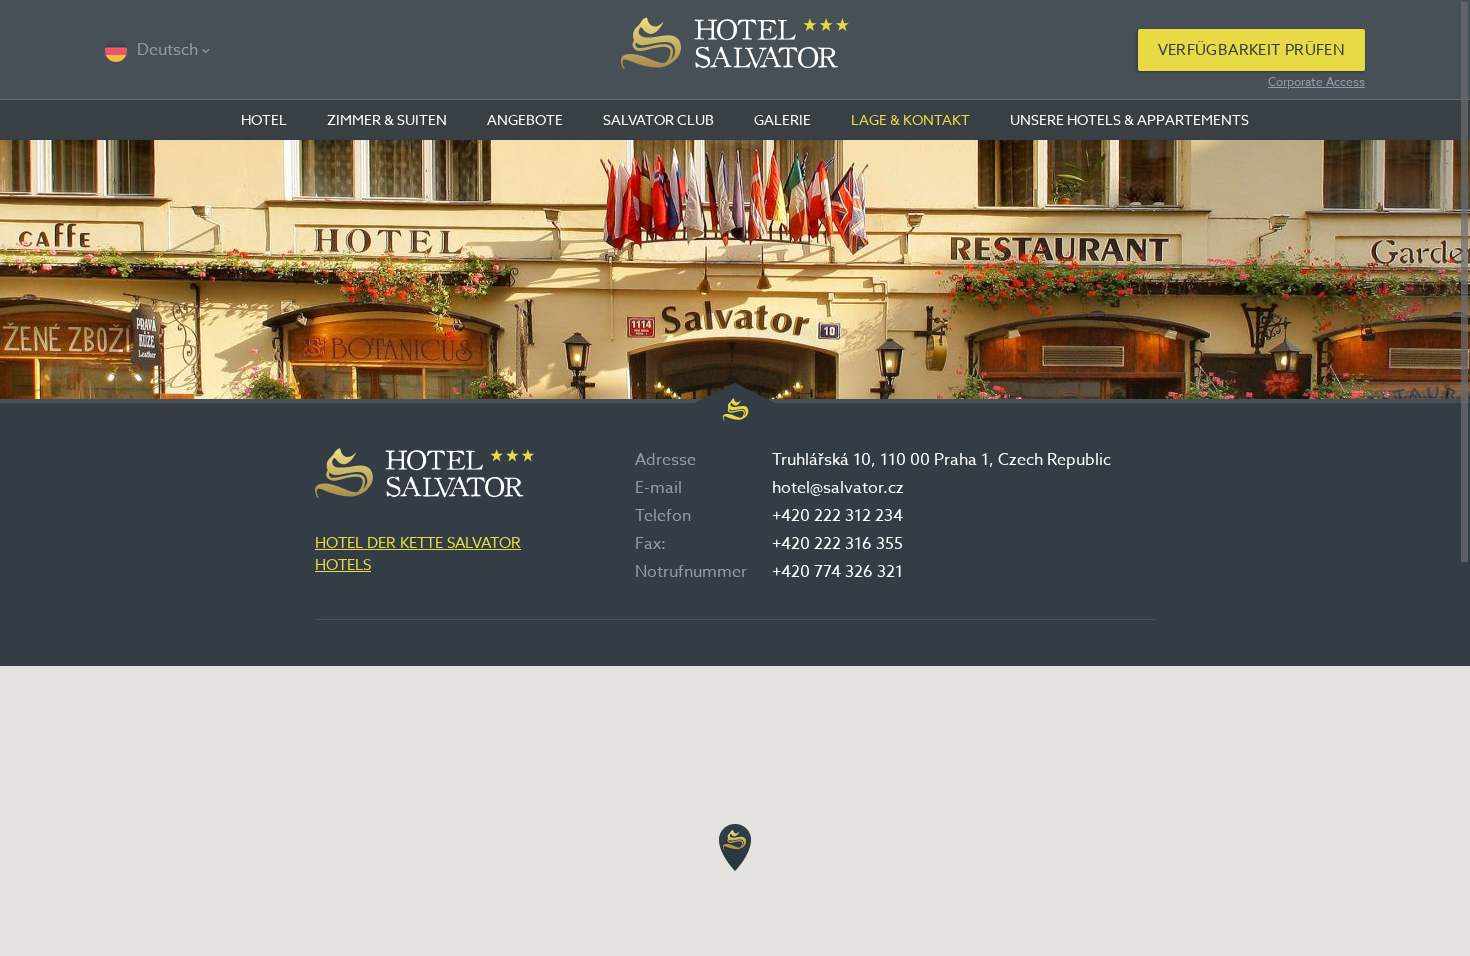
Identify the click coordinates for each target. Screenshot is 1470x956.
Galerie (782, 119)
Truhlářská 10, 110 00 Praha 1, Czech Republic (941, 460)
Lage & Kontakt (910, 119)
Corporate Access (1316, 81)
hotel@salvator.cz (838, 488)
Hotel (264, 119)
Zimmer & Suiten (387, 119)
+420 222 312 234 (837, 516)
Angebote (525, 119)
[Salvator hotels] (735, 50)
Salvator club (658, 119)
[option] (735, 269)
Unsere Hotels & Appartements (1129, 119)
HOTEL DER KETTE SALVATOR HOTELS (418, 554)
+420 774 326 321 (837, 572)
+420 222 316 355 (837, 544)
